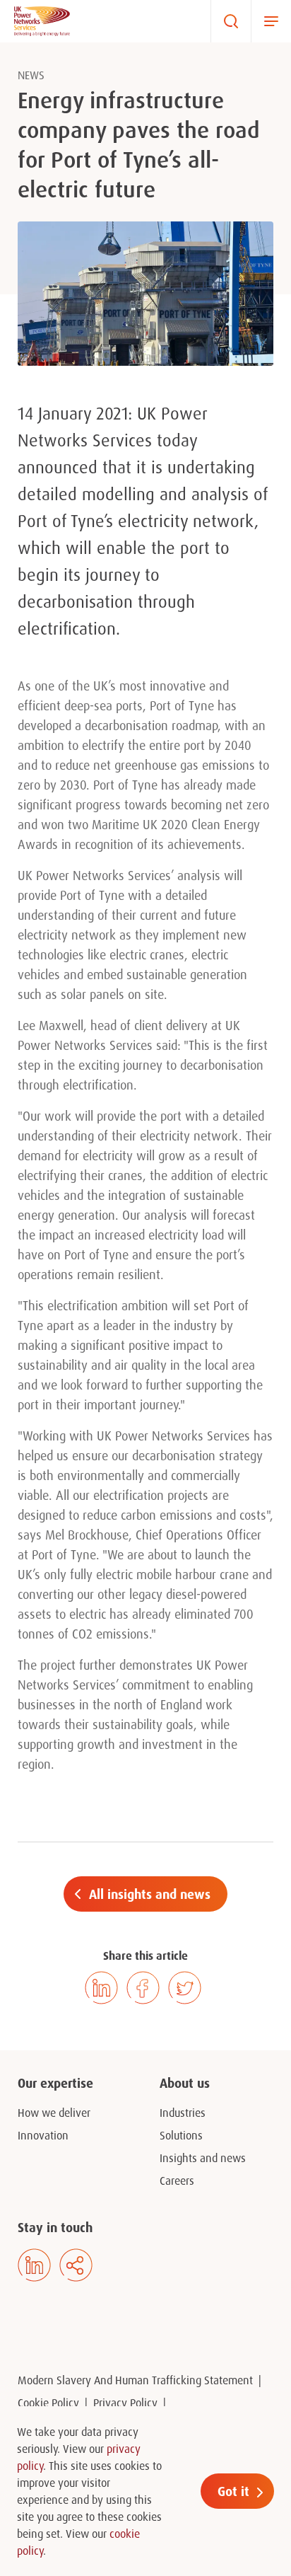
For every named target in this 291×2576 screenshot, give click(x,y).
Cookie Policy (48, 2403)
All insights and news (150, 1894)
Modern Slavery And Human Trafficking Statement (135, 2380)
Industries (183, 2113)
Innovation (43, 2135)
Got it (233, 2491)
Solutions (181, 2135)
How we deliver (54, 2113)
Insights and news (203, 2158)
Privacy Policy (125, 2403)
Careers (177, 2181)
